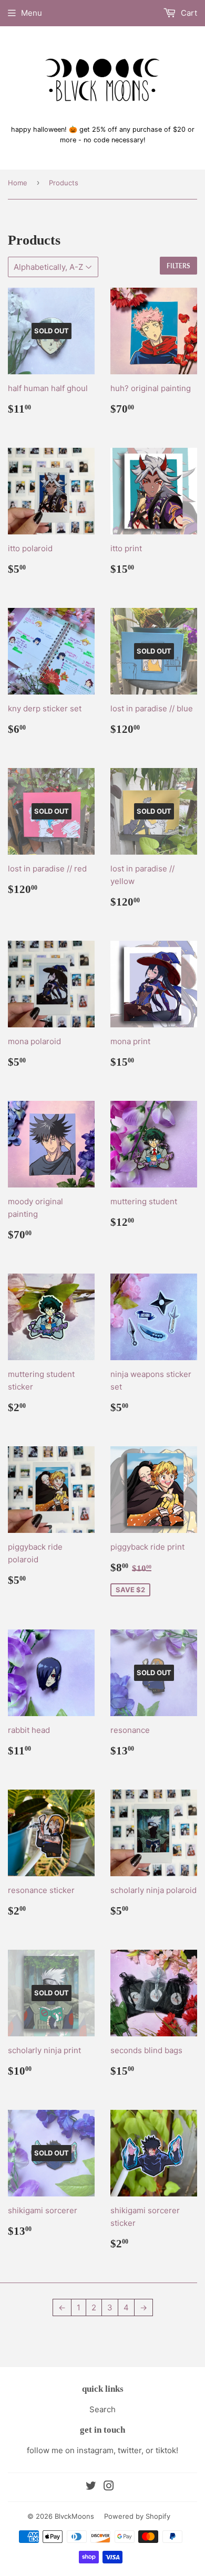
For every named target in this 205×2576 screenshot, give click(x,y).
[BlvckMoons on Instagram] (109, 2487)
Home (18, 183)
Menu (32, 13)
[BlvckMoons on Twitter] (91, 2487)
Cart (188, 13)
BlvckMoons (74, 2516)
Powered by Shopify (137, 2516)
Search (102, 2409)
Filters (178, 266)
